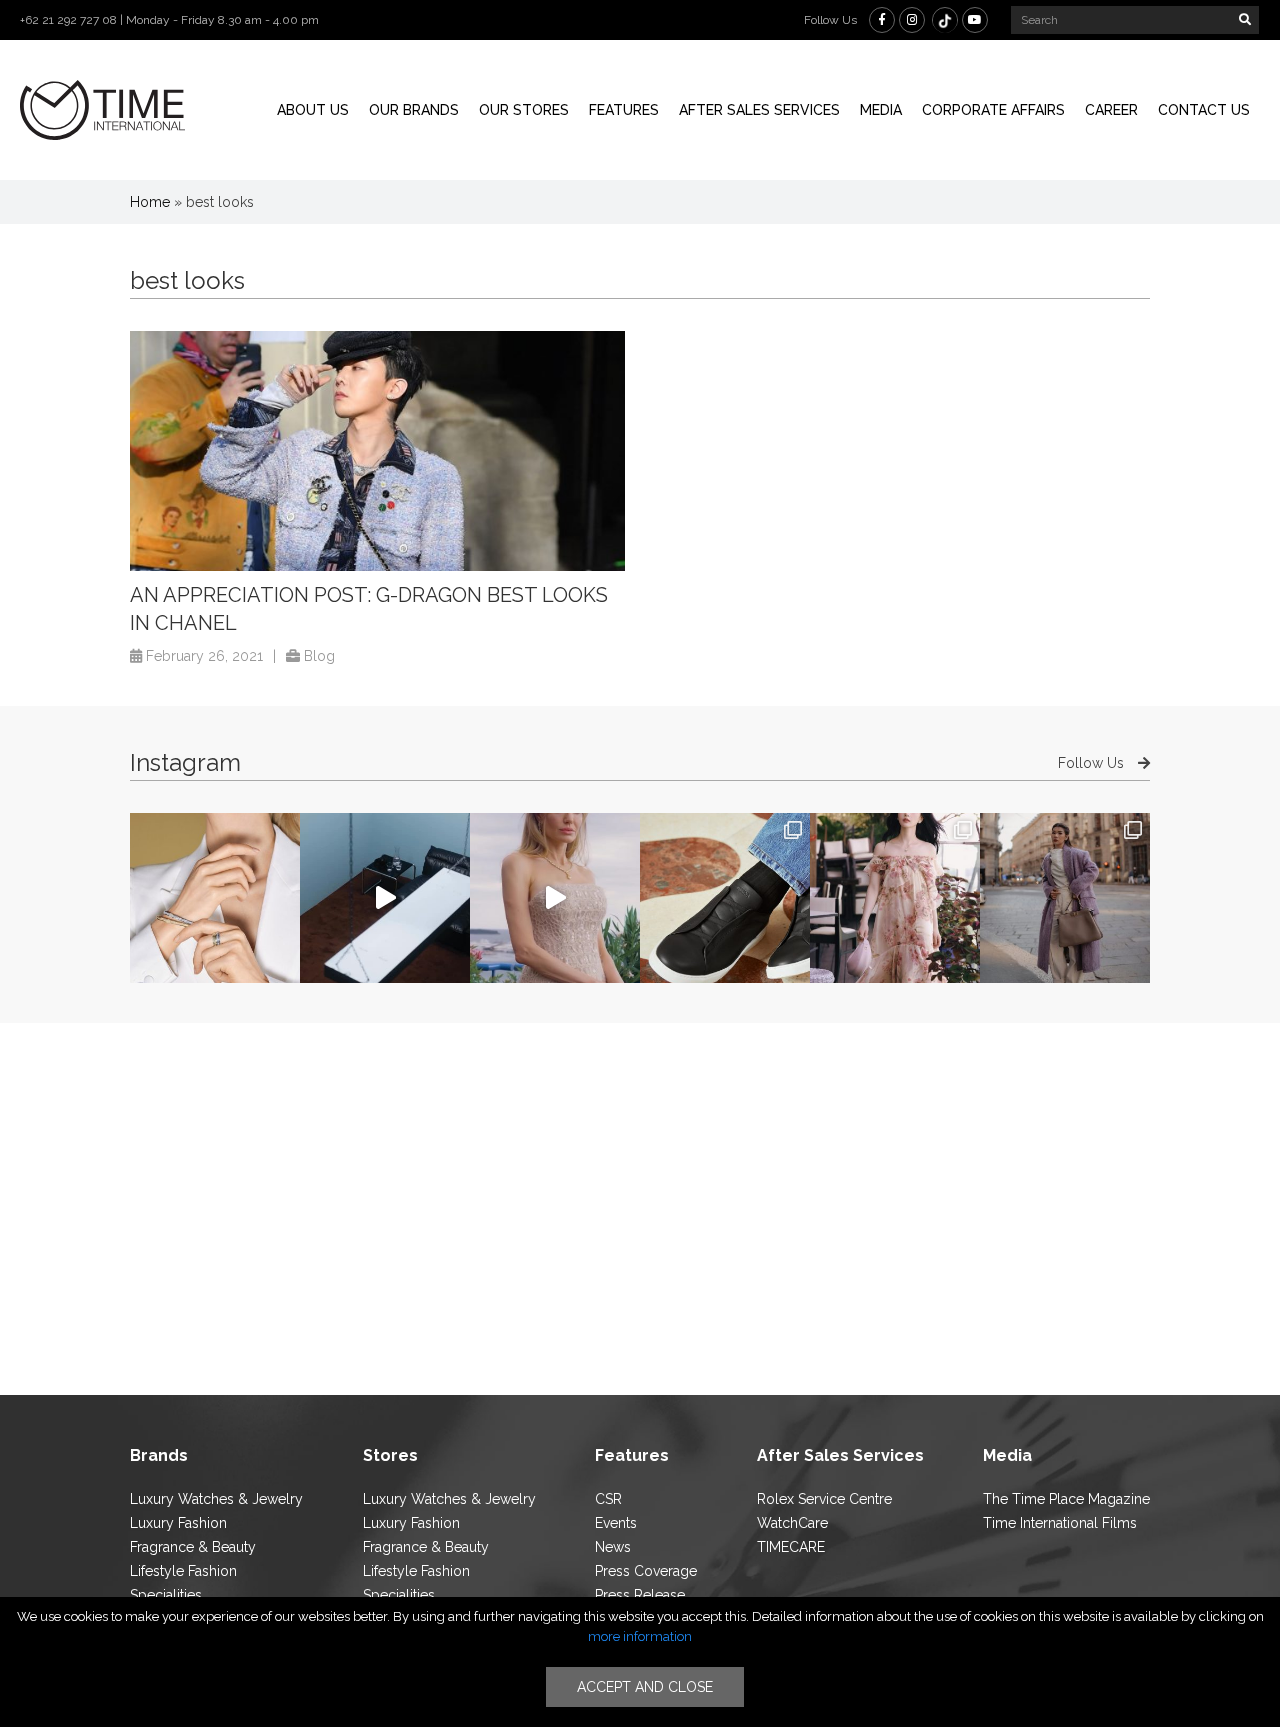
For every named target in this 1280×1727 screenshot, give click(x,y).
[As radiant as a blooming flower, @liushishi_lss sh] (895, 898)
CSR (608, 1499)
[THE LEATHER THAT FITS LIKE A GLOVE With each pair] (725, 898)
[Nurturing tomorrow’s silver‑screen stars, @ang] (555, 898)
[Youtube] (975, 20)
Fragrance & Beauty (193, 1547)
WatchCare (792, 1523)
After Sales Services (759, 110)
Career (1111, 110)
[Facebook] (882, 20)
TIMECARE (791, 1547)
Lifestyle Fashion (183, 1571)
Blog (319, 656)
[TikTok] (945, 20)
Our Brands (414, 110)
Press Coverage (646, 1571)
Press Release (640, 1595)
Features (624, 110)
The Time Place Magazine (1066, 1499)
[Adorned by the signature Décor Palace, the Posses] (215, 898)
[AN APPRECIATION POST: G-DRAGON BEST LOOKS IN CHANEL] (377, 451)
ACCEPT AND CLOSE (645, 1687)
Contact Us (1204, 110)
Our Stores (524, 110)
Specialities (166, 1595)
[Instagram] (912, 20)
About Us (313, 110)
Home (150, 202)
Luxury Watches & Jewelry (216, 1499)
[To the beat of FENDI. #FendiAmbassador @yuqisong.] (385, 898)
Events (616, 1523)
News (613, 1547)
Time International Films (1060, 1523)
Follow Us (1093, 763)
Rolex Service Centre (824, 1499)
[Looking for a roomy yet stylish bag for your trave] (1065, 898)
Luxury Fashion (178, 1523)
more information (640, 1636)
